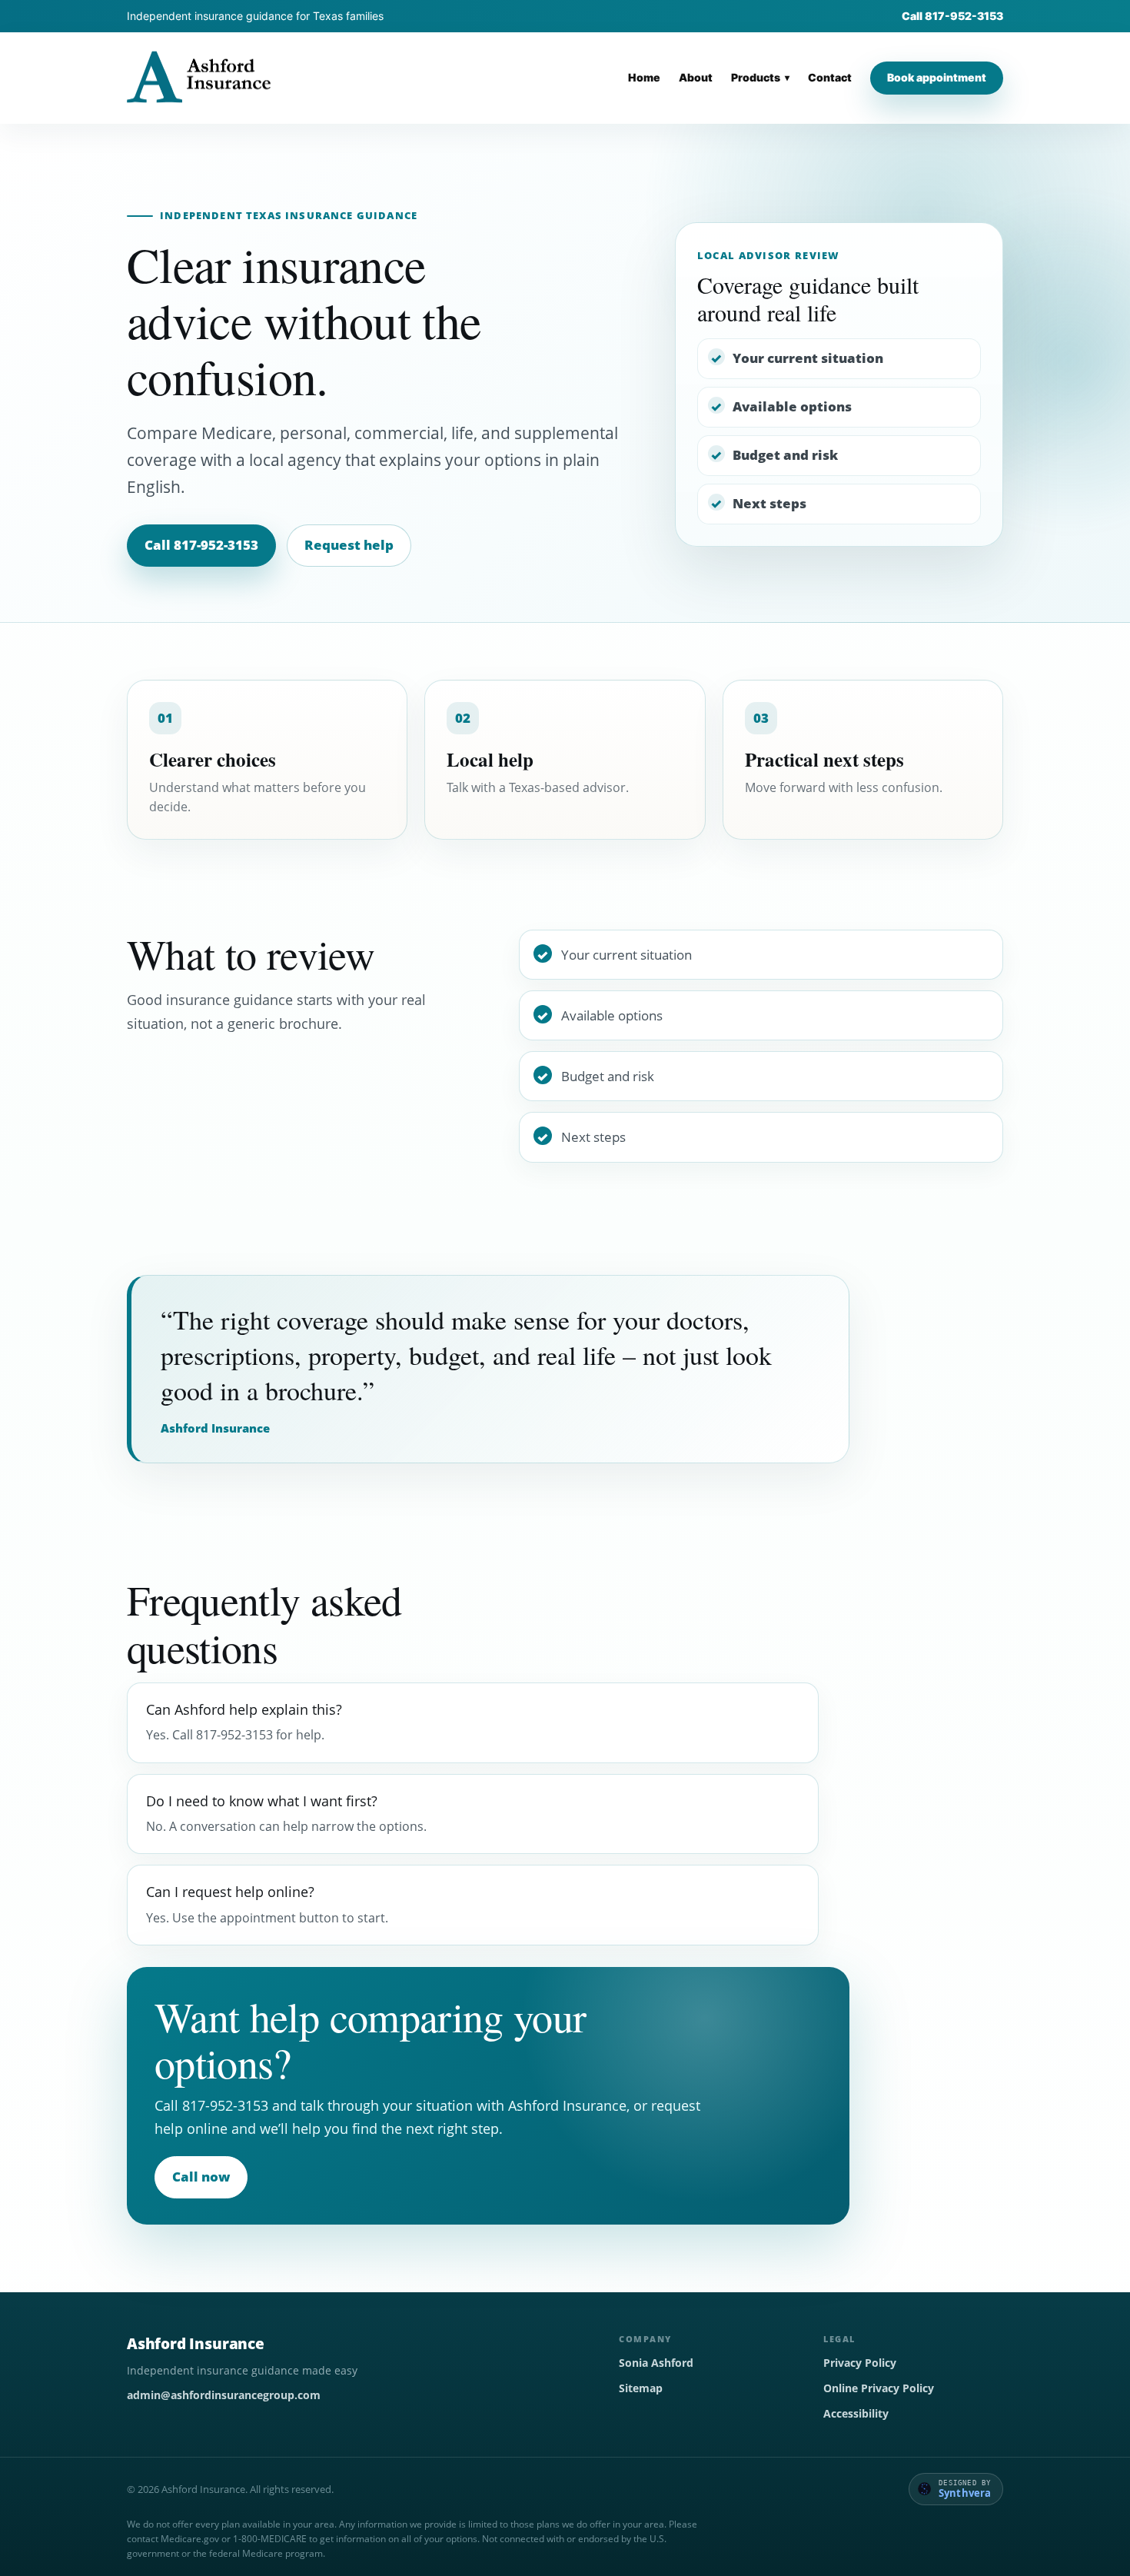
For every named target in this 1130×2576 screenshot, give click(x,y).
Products (756, 78)
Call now (201, 2177)
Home (644, 78)
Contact (830, 78)
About (696, 78)
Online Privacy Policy (879, 2388)
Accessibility (856, 2413)
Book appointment (937, 77)
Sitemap (641, 2388)
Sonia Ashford (656, 2363)
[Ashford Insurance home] (199, 78)
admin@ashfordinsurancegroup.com (224, 2395)
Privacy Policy (860, 2363)
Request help (349, 545)
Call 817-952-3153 (952, 16)
